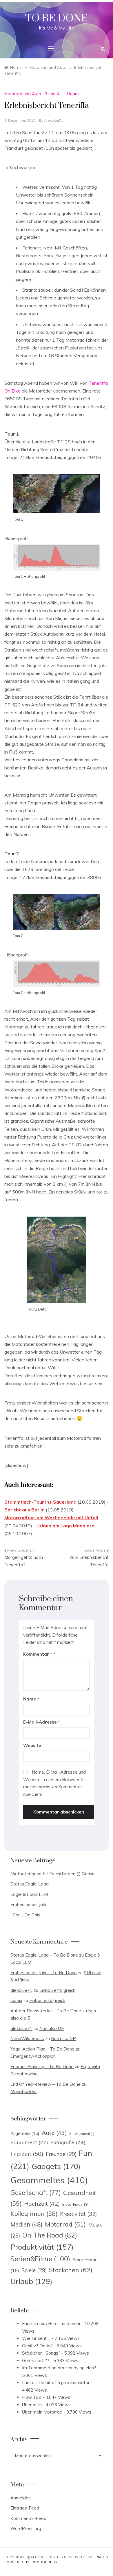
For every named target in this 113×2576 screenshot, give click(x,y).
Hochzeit (42, 2204)
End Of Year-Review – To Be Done (45, 2084)
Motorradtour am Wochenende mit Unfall (51, 1518)
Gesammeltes (49, 2180)
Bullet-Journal (82, 2134)
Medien (27, 2224)
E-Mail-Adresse (42, 1722)
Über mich (32, 2405)
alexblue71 (54, 120)
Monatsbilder (24, 2091)
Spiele (34, 2270)
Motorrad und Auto (23, 94)
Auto (54, 2133)
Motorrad (65, 2224)
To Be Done (57, 18)
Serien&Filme (40, 2259)
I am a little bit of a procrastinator (56, 2382)
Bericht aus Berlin (24, 1510)
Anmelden (21, 2498)
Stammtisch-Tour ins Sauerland (40, 1502)
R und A (52, 94)
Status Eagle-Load (30, 1884)
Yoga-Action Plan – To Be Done (42, 2049)
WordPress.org (26, 2528)
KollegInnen (34, 2214)
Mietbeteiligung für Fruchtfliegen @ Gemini (53, 1874)
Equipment (29, 2142)
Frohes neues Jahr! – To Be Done (44, 1973)
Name (31, 1699)
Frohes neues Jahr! (29, 1904)
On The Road (50, 2235)
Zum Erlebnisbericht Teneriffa (89, 1561)
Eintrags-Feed (25, 2508)
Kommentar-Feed (28, 2518)
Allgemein (25, 2133)
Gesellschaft (36, 2193)
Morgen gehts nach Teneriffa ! (24, 1561)
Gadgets (56, 2166)
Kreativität (78, 2214)
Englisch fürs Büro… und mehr (51, 2324)
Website (32, 1745)
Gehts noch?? (36, 2361)
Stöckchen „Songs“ (41, 2353)
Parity (102, 2557)
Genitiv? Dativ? (37, 2346)
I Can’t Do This (25, 1915)
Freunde (61, 2154)
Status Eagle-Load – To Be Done (44, 1955)
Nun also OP (52, 2028)
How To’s (32, 2397)
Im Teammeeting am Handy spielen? (59, 2368)
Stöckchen (71, 2270)
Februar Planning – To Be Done (42, 2067)
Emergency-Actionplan (33, 2056)
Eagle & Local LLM (29, 1894)
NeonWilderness (27, 2039)
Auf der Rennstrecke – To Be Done (46, 2011)
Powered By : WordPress (31, 2562)
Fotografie (68, 2142)
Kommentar (38, 1654)
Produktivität (42, 2247)
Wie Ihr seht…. (36, 2338)
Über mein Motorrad (42, 2412)
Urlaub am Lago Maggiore (65, 1526)
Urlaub (73, 94)
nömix (16, 2000)
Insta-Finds (75, 2204)
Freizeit (27, 2154)
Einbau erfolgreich (57, 1990)
